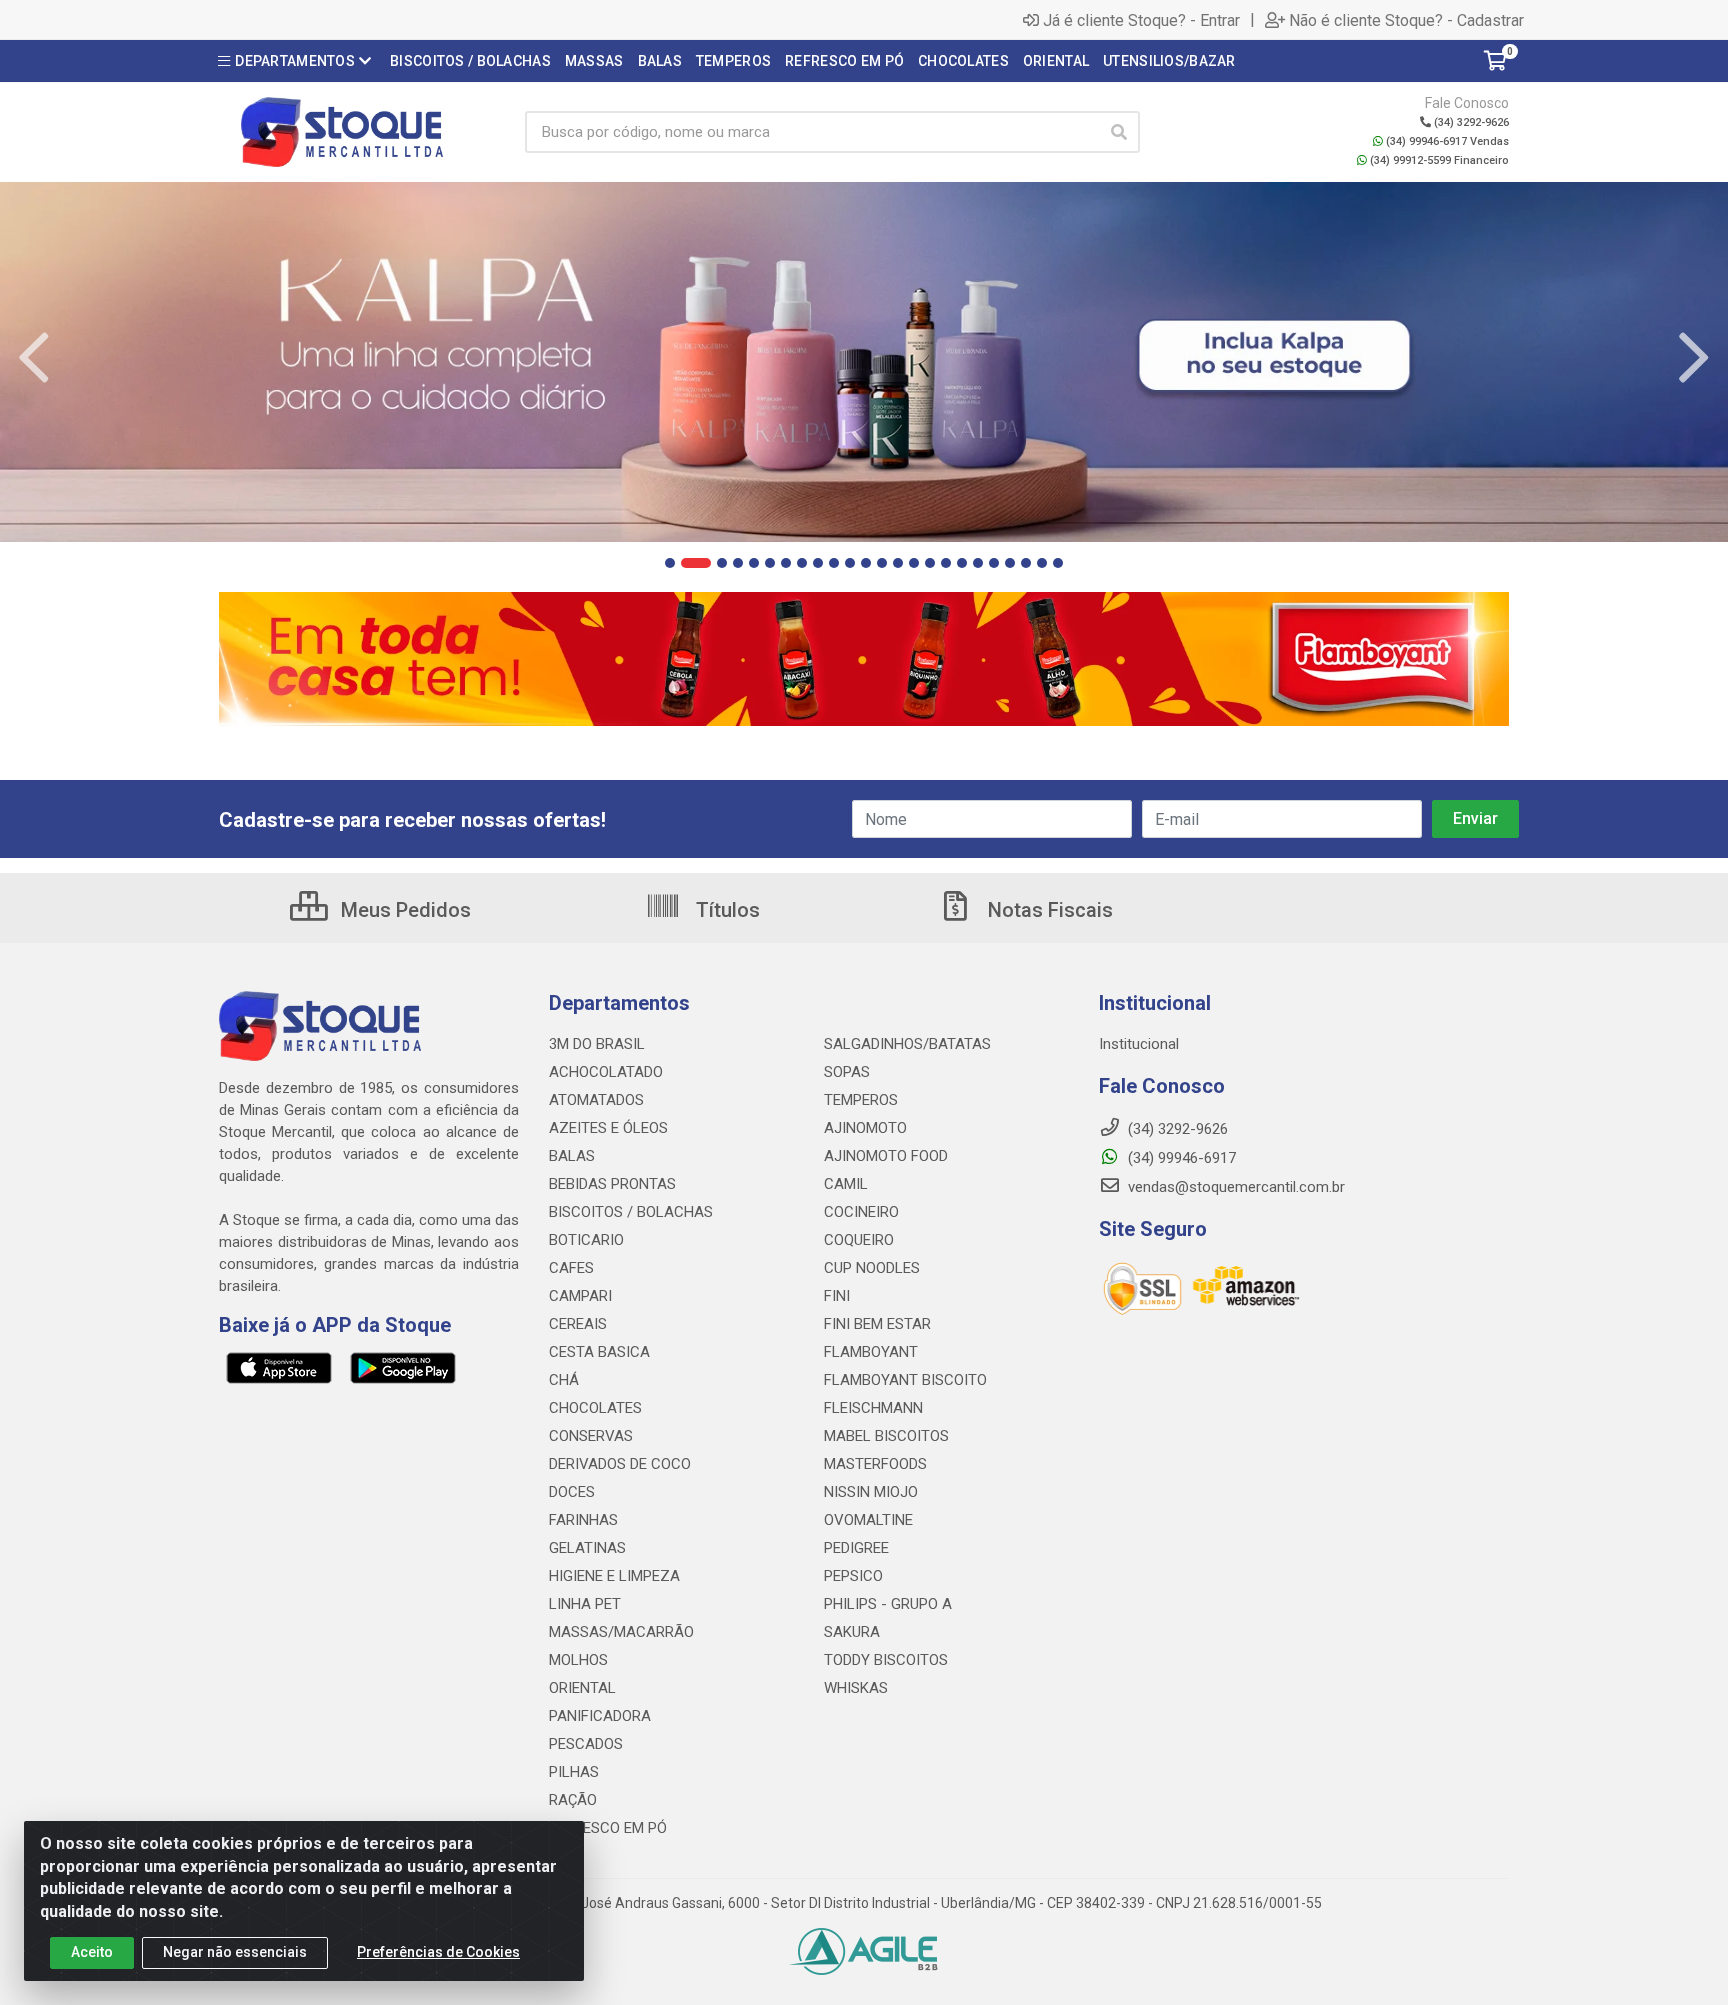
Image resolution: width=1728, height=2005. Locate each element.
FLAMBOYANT (871, 1352)
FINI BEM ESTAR (877, 1324)
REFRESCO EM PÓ (608, 1828)
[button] (670, 563)
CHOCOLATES (595, 1408)
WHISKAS (856, 1688)
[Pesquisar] (1119, 132)
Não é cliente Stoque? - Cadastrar (1406, 20)
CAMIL (846, 1184)
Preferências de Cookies (438, 1952)
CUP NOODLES (872, 1268)
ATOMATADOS (596, 1100)
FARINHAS (583, 1520)
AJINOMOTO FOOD (886, 1156)
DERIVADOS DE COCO (620, 1464)
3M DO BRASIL (597, 1044)
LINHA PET (585, 1604)
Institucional (1139, 1044)
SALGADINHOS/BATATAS (907, 1044)
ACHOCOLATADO (606, 1072)
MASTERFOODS (875, 1464)
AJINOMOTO (865, 1128)
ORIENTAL (582, 1688)
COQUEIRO (859, 1240)
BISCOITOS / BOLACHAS (631, 1212)
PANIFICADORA (600, 1716)
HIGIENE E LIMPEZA (614, 1576)
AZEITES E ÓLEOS (608, 1128)
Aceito (92, 1952)
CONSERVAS (591, 1436)
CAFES (571, 1268)
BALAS (572, 1156)
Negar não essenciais (235, 1952)
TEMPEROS (861, 1100)
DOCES (572, 1492)
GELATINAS (587, 1548)
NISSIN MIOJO (871, 1492)
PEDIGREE (856, 1548)
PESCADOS (586, 1744)
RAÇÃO (573, 1800)
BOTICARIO (586, 1240)
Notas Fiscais (1048, 910)
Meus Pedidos (403, 910)
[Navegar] (34, 358)
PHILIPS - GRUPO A (888, 1604)
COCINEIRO (861, 1212)
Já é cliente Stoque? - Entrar (1141, 20)
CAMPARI (580, 1296)
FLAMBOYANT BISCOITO (905, 1380)
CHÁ (564, 1380)
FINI (837, 1296)
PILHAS (574, 1772)
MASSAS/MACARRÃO (621, 1632)
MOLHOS (578, 1660)
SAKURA (852, 1632)
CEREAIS (578, 1324)
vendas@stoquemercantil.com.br (1234, 1187)
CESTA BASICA (599, 1352)
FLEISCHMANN (873, 1408)
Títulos (725, 910)
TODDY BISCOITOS (886, 1660)
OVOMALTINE (868, 1520)
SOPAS (847, 1072)
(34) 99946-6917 (1180, 1158)
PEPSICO (853, 1576)
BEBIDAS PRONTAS (612, 1184)
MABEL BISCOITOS (886, 1436)
